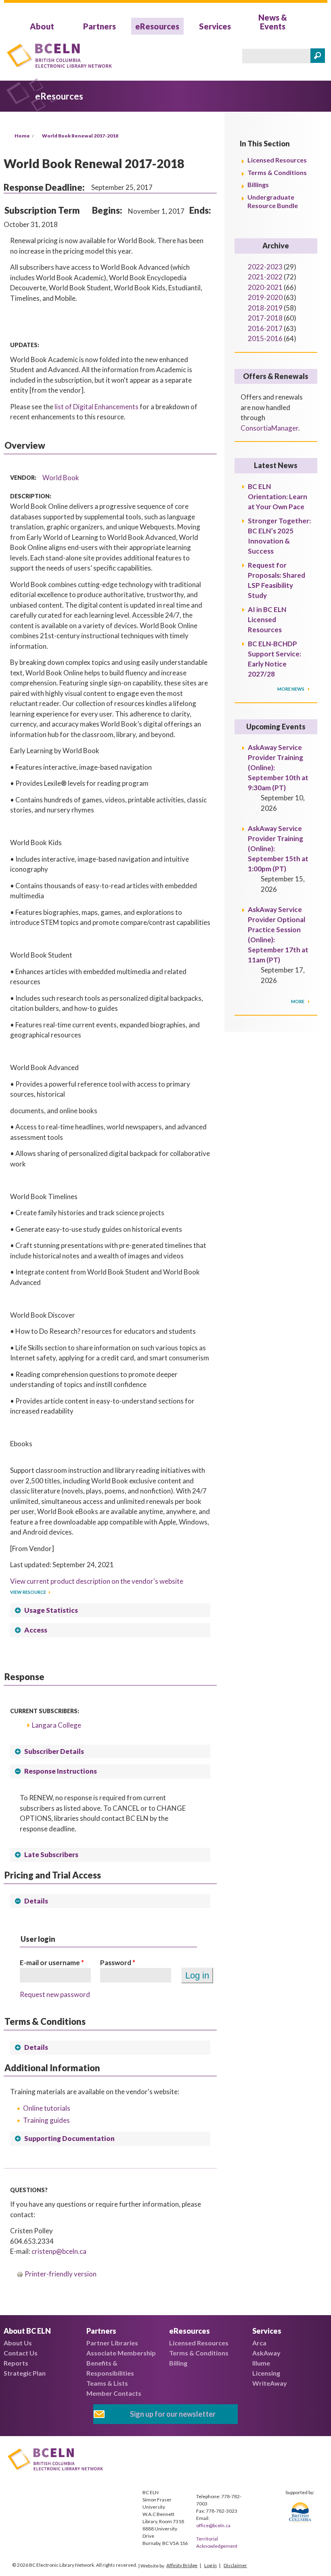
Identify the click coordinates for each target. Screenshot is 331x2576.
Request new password (55, 1994)
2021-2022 (265, 277)
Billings (258, 184)
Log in (211, 2565)
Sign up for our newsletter (173, 2414)
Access (36, 1630)
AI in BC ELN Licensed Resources (267, 620)
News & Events (273, 22)
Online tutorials (47, 2108)
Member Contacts (114, 2393)
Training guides (46, 2120)
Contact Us (21, 2353)
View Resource (28, 1592)
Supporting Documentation (69, 2138)
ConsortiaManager (269, 428)
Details (36, 1901)
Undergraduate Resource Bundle (273, 201)
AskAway (266, 2353)
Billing (178, 2363)
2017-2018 (265, 318)
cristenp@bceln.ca (59, 2251)
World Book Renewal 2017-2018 (80, 136)
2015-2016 (265, 338)
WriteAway (270, 2383)
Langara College (57, 1725)
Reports (16, 2363)
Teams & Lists (107, 2383)
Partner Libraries (112, 2343)
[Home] (59, 57)
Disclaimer (235, 2565)
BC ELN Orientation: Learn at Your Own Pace (278, 497)
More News (291, 689)
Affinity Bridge (182, 2565)
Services (215, 26)
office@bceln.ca (213, 2525)
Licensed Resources (277, 160)
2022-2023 (265, 267)
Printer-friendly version (61, 2274)
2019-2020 (265, 297)
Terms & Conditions (277, 172)
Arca (259, 2343)
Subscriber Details (54, 1751)
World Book (61, 478)
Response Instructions (61, 1771)
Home (22, 136)
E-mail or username (52, 1963)
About (42, 26)
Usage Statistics (51, 1610)
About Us (18, 2343)
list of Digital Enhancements (96, 407)
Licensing (266, 2373)
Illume (261, 2363)
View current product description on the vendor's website (97, 1581)
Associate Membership (121, 2353)
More (298, 1001)
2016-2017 (265, 328)
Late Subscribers (51, 1854)
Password (118, 1963)
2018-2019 (265, 308)
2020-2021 (265, 287)
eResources (157, 26)
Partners (100, 26)
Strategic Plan (25, 2373)
